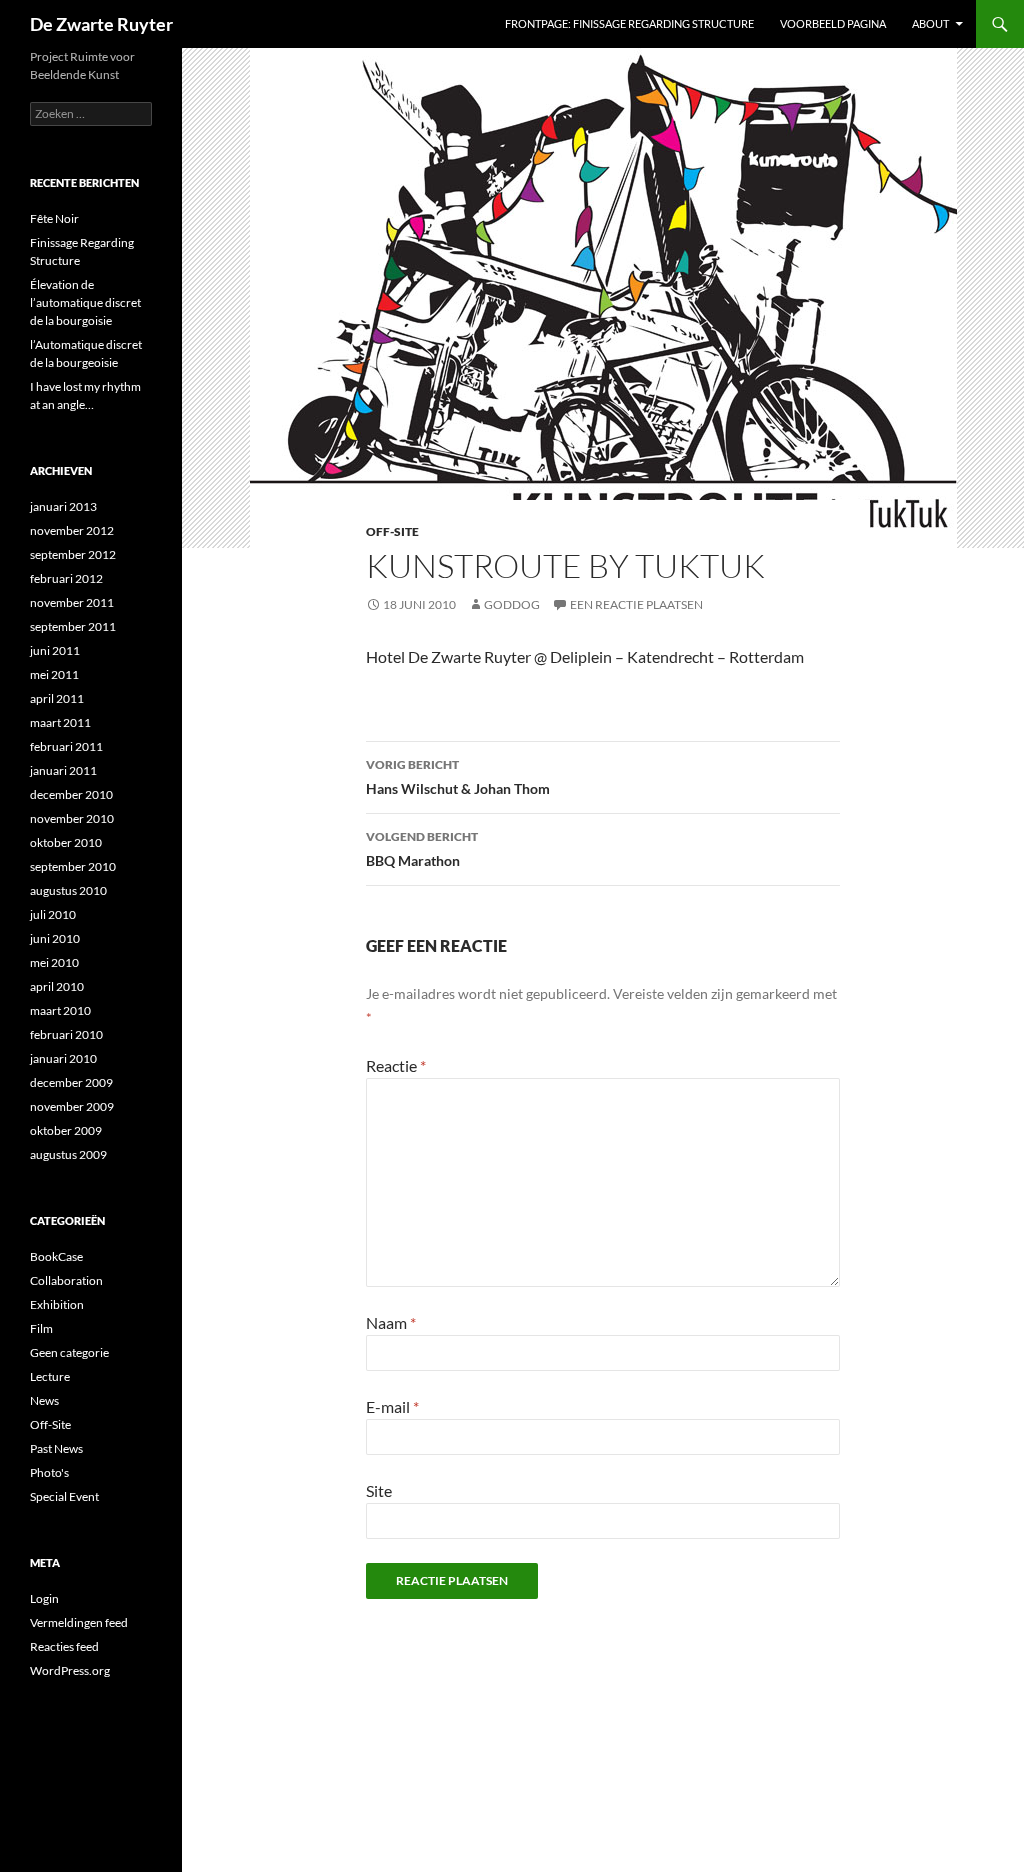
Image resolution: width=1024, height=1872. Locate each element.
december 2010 (71, 794)
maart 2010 (60, 1010)
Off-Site (392, 531)
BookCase (56, 1256)
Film (41, 1328)
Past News (56, 1448)
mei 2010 (54, 962)
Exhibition (57, 1304)
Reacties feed (64, 1646)
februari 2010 (66, 1034)
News (44, 1400)
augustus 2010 (68, 890)
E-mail (392, 1406)
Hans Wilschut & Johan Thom (458, 777)
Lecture (50, 1376)
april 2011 (57, 698)
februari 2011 (66, 746)
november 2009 (72, 1106)
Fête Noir (54, 218)
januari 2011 (63, 770)
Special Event (64, 1496)
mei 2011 (54, 674)
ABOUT (930, 23)
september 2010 (73, 866)
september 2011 (73, 626)
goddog (512, 604)
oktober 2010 (66, 842)
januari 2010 (63, 1058)
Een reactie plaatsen (636, 604)
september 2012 (73, 554)
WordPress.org (70, 1670)
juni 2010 (55, 938)
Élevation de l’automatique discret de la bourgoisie (85, 302)
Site (379, 1490)
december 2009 (71, 1082)
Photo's (49, 1472)
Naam (391, 1322)
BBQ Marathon (422, 849)
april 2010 (57, 986)
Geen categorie (69, 1352)
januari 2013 (63, 506)
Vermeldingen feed (79, 1622)
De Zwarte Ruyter (101, 24)
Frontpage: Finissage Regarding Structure (629, 23)
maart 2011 (60, 722)
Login (44, 1598)
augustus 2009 (68, 1154)
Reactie (396, 1065)
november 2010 (72, 818)
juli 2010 (53, 914)
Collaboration (66, 1280)
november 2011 (72, 602)
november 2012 (72, 530)
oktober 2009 (66, 1130)
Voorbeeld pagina (833, 23)
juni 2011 (55, 650)
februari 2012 (66, 578)
